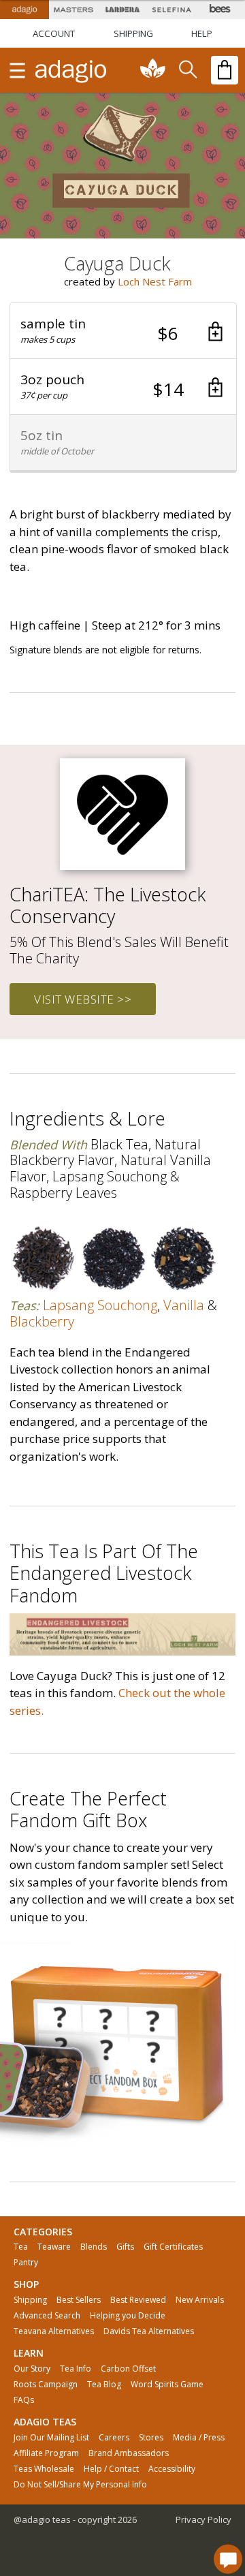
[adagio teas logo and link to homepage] (71, 70)
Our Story (32, 2369)
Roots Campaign (46, 2385)
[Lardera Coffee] (122, 10)
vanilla (184, 1305)
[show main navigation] (17, 70)
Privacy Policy (203, 2519)
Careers (114, 2438)
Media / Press (199, 2438)
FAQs (24, 2400)
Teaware (54, 2247)
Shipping (30, 2300)
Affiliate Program (46, 2453)
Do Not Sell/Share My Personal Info (80, 2485)
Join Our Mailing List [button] (51, 2438)
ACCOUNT (54, 33)
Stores (151, 2438)
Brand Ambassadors (129, 2453)
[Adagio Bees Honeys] (220, 10)
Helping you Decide (128, 2316)
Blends (94, 2247)
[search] (187, 70)
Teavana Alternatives (54, 2331)
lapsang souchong (100, 1305)
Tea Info (76, 2369)
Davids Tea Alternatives (149, 2331)
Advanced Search (47, 2316)
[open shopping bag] (225, 70)
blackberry (42, 1321)
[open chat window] (228, 2559)
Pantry (26, 2263)
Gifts (125, 2247)
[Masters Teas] (73, 10)
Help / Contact (111, 2469)
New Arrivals (200, 2300)
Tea (21, 2247)
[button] (123, 331)
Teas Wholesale (44, 2469)
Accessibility (172, 2469)
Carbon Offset (128, 2369)
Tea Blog (104, 2385)
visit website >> (83, 999)
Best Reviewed (138, 2300)
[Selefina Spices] (171, 10)
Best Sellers (79, 2300)
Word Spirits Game (167, 2385)
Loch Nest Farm (155, 281)
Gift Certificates (173, 2247)
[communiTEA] (153, 70)
